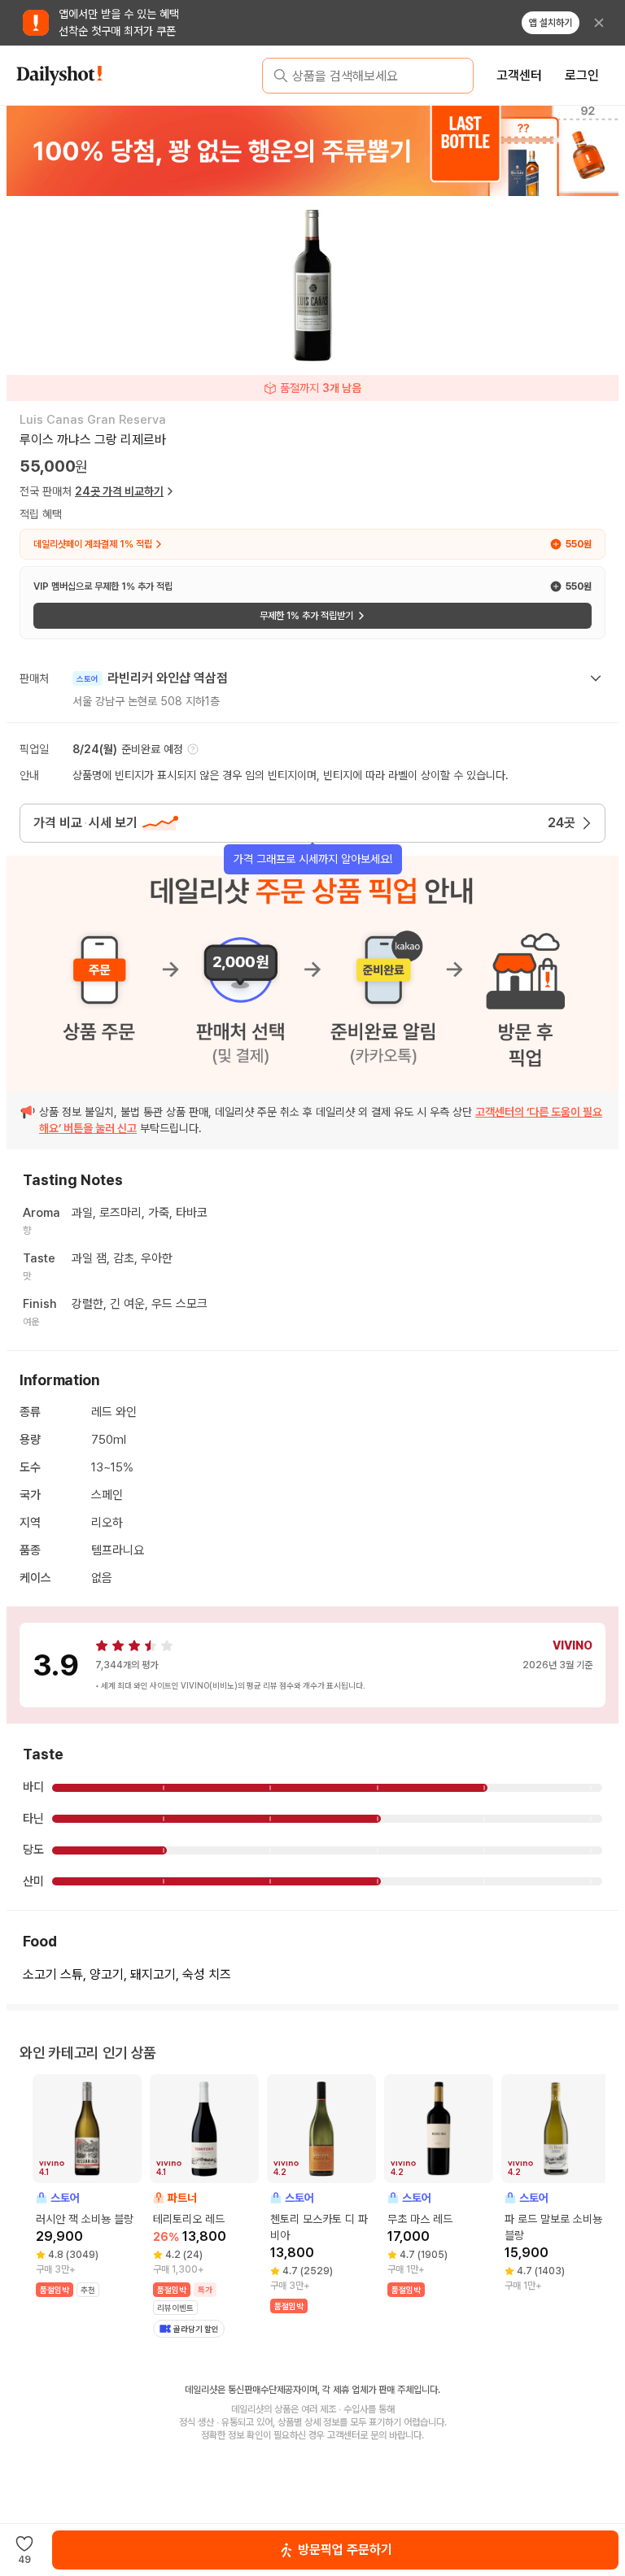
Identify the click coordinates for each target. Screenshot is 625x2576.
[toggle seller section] (596, 678)
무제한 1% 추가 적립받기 (306, 616)
